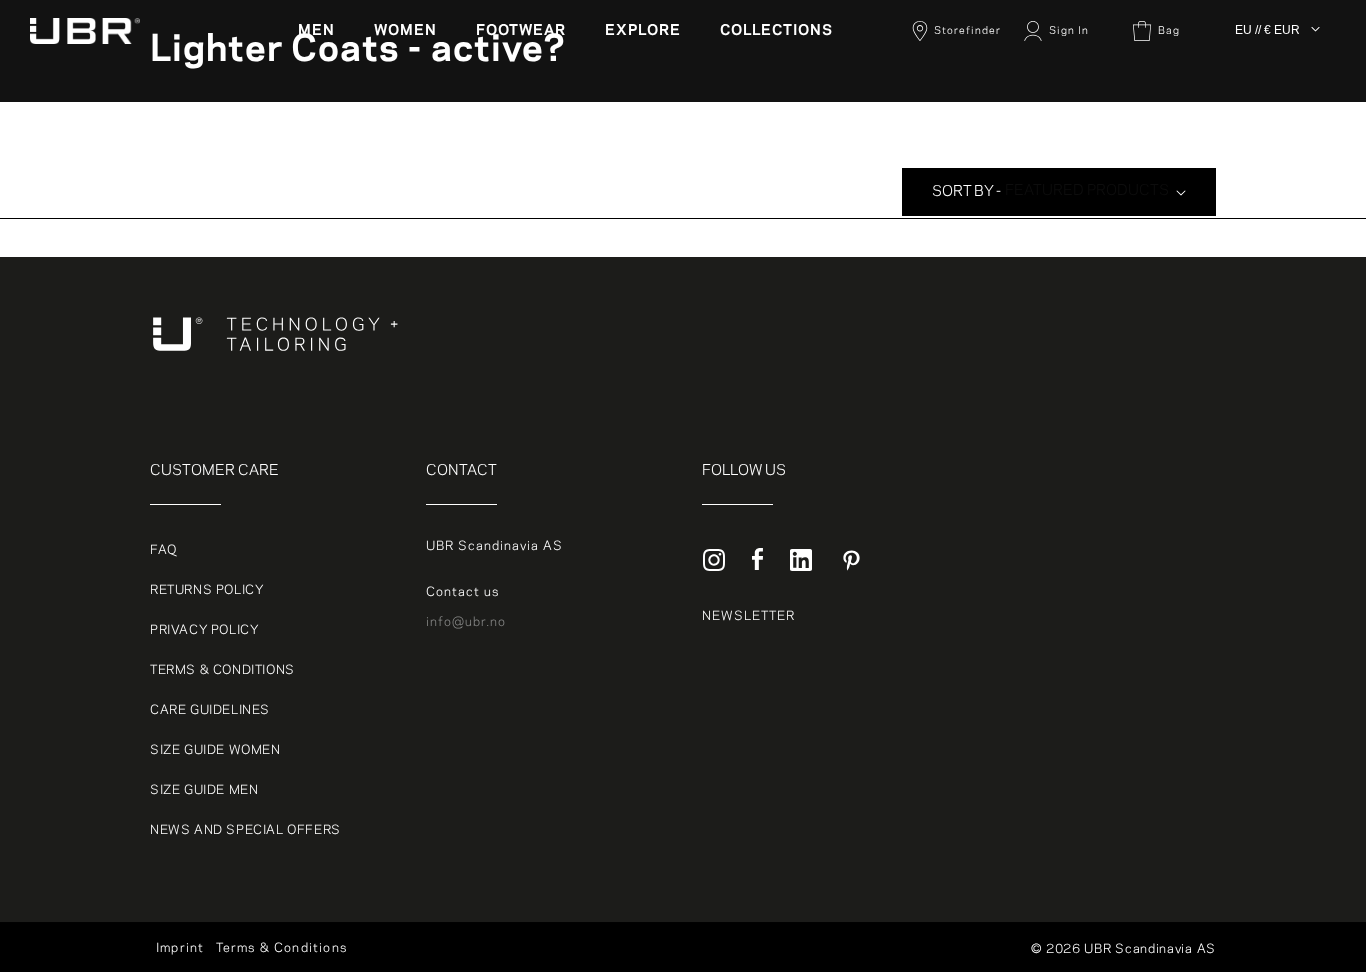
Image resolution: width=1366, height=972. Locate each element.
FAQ (163, 550)
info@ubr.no (466, 622)
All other (1265, 60)
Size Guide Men (204, 790)
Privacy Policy (204, 630)
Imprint (180, 948)
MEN (316, 31)
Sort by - (966, 192)
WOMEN (405, 31)
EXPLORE (643, 31)
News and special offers (245, 830)
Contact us (462, 592)
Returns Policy (207, 590)
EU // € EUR (1267, 30)
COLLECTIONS (776, 31)
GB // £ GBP (1275, 204)
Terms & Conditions (222, 670)
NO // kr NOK (1278, 132)
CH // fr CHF (1277, 180)
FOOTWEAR (521, 31)
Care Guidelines (210, 710)
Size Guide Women (215, 750)
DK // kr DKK (1277, 84)
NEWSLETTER (748, 616)
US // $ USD (1275, 228)
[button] (324, 31)
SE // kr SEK (1277, 156)
